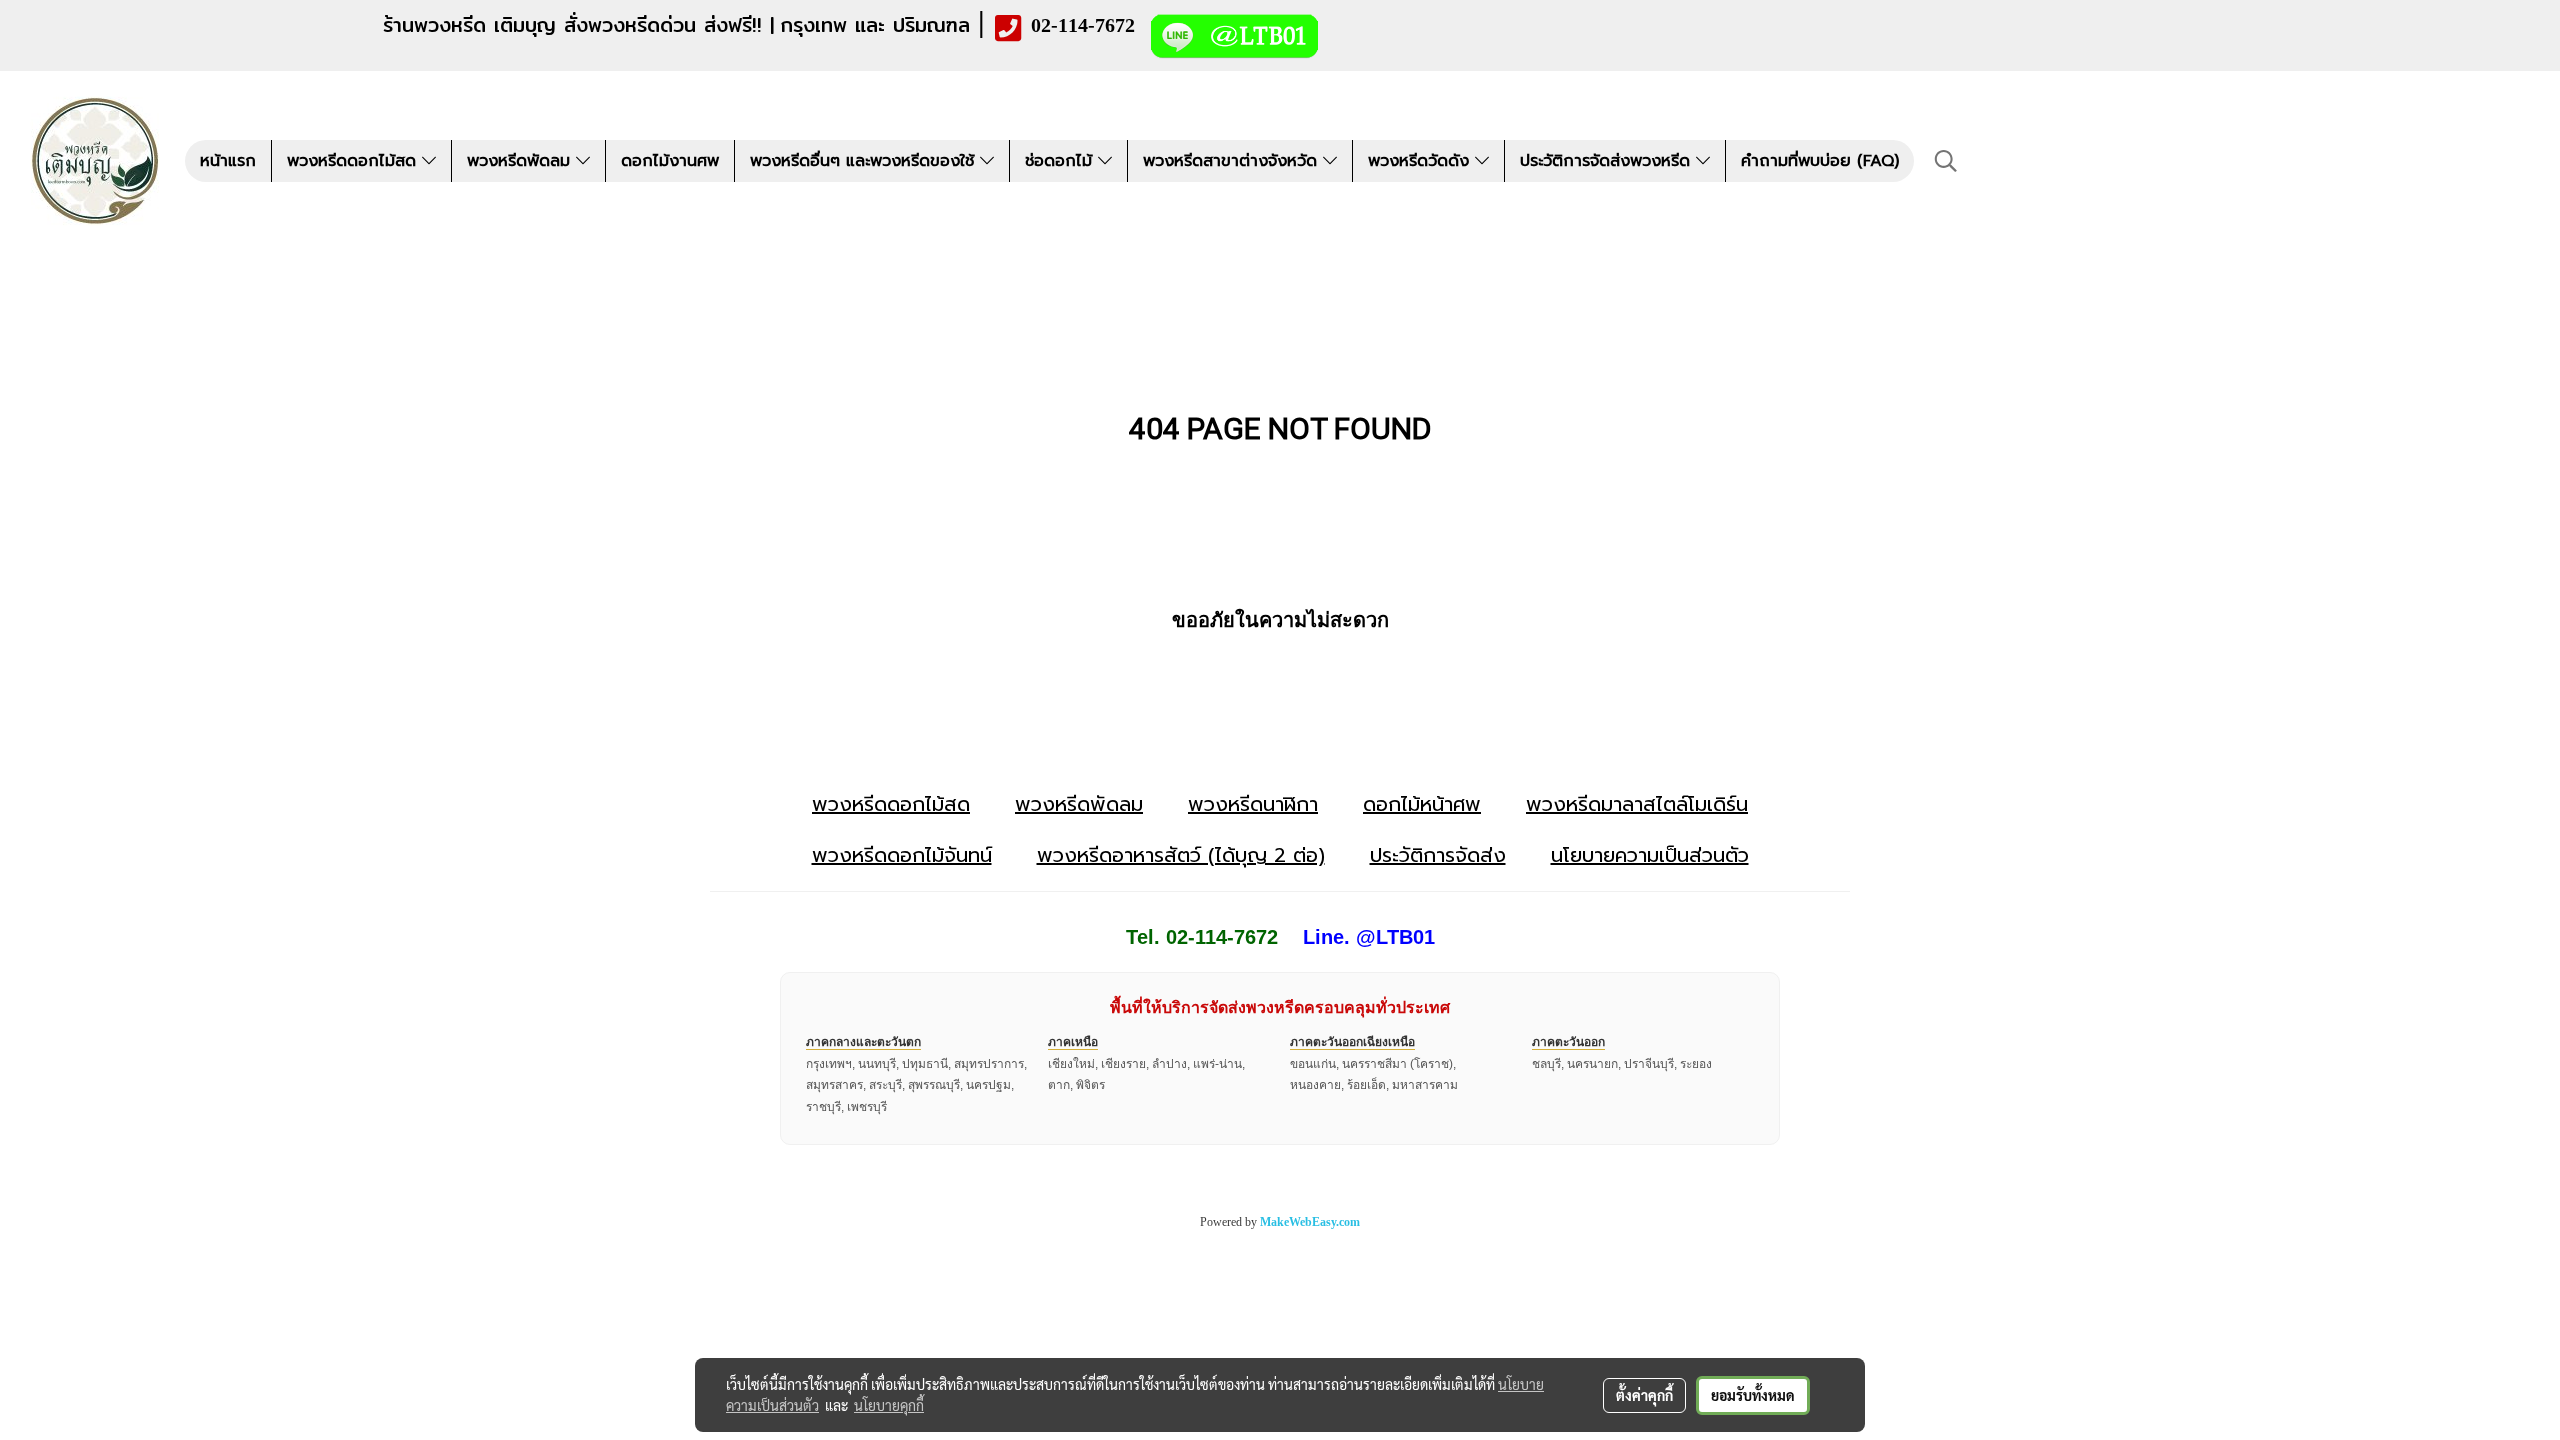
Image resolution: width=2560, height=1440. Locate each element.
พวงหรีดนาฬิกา (1253, 804)
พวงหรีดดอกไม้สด (354, 161)
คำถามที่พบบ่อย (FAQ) (1820, 161)
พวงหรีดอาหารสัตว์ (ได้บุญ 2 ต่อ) (1181, 855)
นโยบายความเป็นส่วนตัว (1650, 855)
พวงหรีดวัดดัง (1421, 161)
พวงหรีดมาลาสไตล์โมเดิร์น (1637, 804)
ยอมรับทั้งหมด (1753, 1395)
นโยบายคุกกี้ (889, 1405)
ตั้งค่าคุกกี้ (1644, 1395)
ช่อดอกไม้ (1061, 161)
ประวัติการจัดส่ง (1438, 855)
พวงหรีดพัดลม (521, 161)
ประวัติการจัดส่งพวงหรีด (1608, 161)
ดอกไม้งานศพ (670, 161)
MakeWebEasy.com (1310, 1222)
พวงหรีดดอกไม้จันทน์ (902, 855)
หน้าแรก (228, 161)
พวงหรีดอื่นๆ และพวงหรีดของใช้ (865, 161)
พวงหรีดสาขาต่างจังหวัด (1233, 161)
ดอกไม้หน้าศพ (1422, 804)
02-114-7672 (1083, 25)
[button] (1946, 161)
